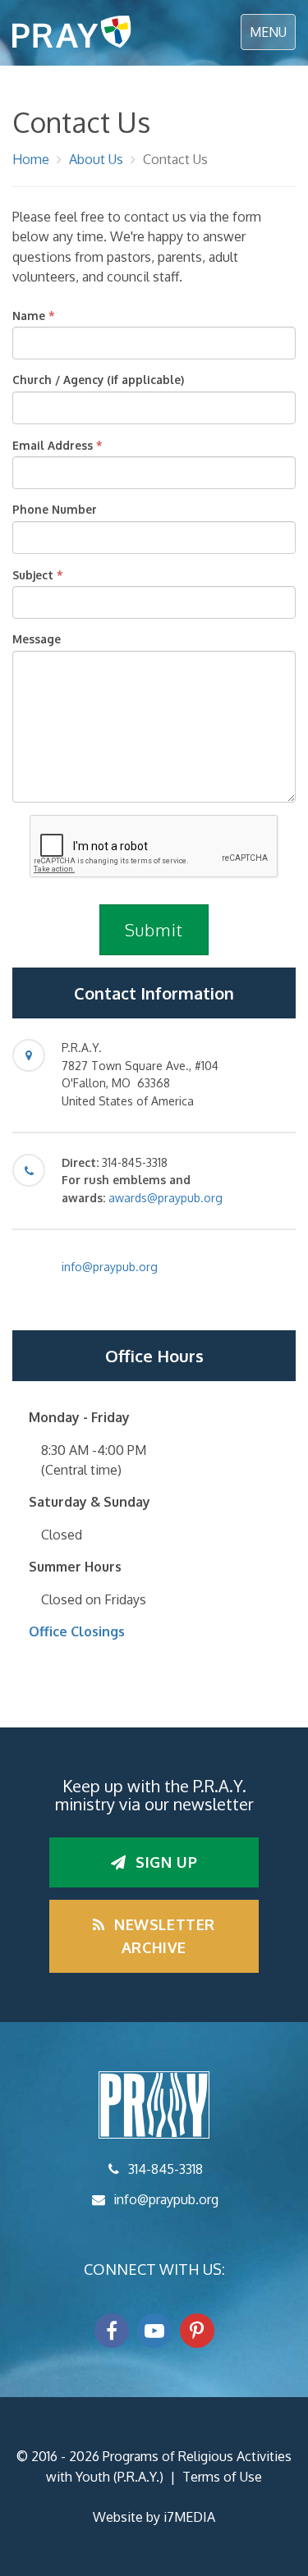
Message (37, 639)
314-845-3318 (165, 2169)
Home (31, 159)
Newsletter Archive (163, 1936)
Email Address (53, 445)
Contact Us (175, 159)
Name (29, 316)
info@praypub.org (110, 1267)
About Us (96, 159)
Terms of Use (222, 2477)
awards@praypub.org (165, 1198)
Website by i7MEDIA (154, 2517)
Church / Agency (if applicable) (98, 380)
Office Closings (77, 1631)
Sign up (164, 1862)
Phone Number (55, 509)
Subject (33, 575)
